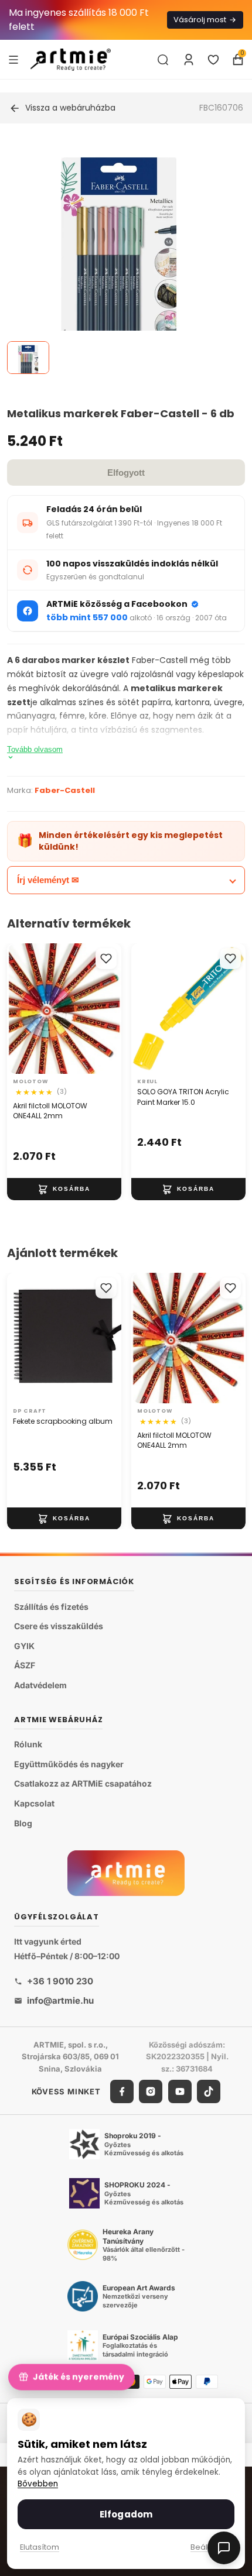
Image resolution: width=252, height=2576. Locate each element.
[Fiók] (189, 60)
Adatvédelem (40, 1685)
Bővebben (38, 2484)
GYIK (24, 1646)
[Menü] (13, 59)
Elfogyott (126, 473)
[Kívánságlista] (213, 60)
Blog (23, 1823)
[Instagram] (151, 2091)
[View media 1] (28, 358)
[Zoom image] (119, 256)
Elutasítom (40, 2547)
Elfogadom (126, 2514)
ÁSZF (25, 1666)
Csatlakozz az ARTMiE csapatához (83, 1784)
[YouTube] (180, 2091)
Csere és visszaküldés (59, 1627)
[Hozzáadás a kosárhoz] (64, 1189)
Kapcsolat (34, 1803)
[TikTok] (209, 2091)
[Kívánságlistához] (106, 959)
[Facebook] (122, 2091)
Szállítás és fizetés (51, 1607)
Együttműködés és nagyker (69, 1764)
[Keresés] (163, 60)
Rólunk (28, 1745)
